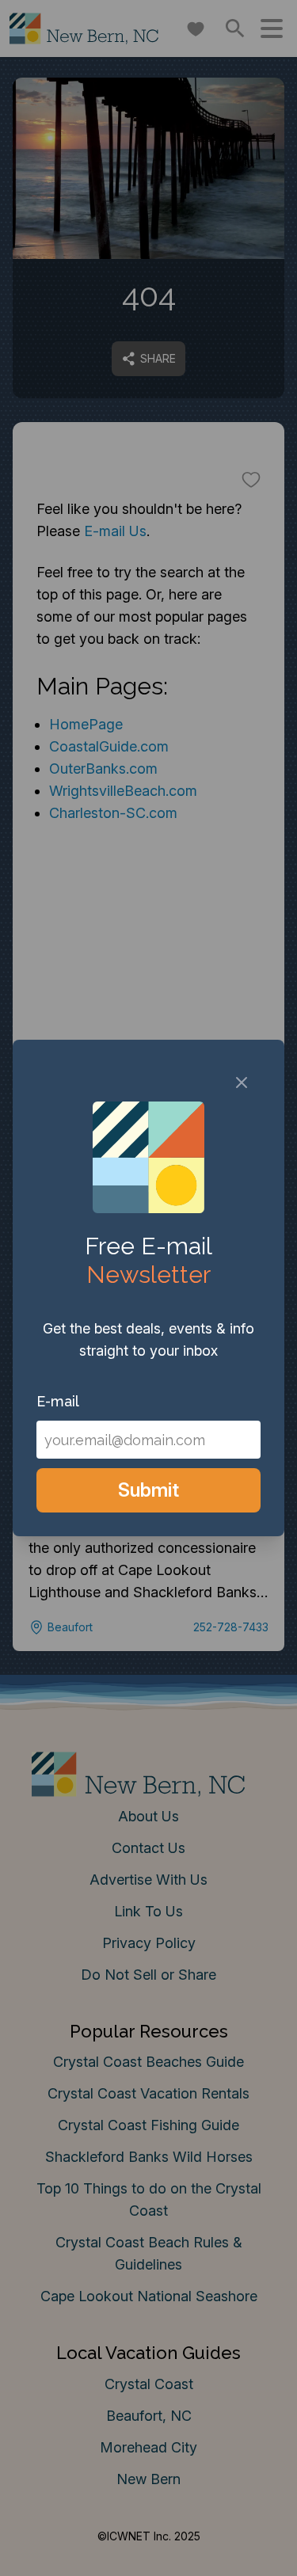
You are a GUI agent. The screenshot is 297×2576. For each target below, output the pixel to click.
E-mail (58, 1401)
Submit (148, 1490)
